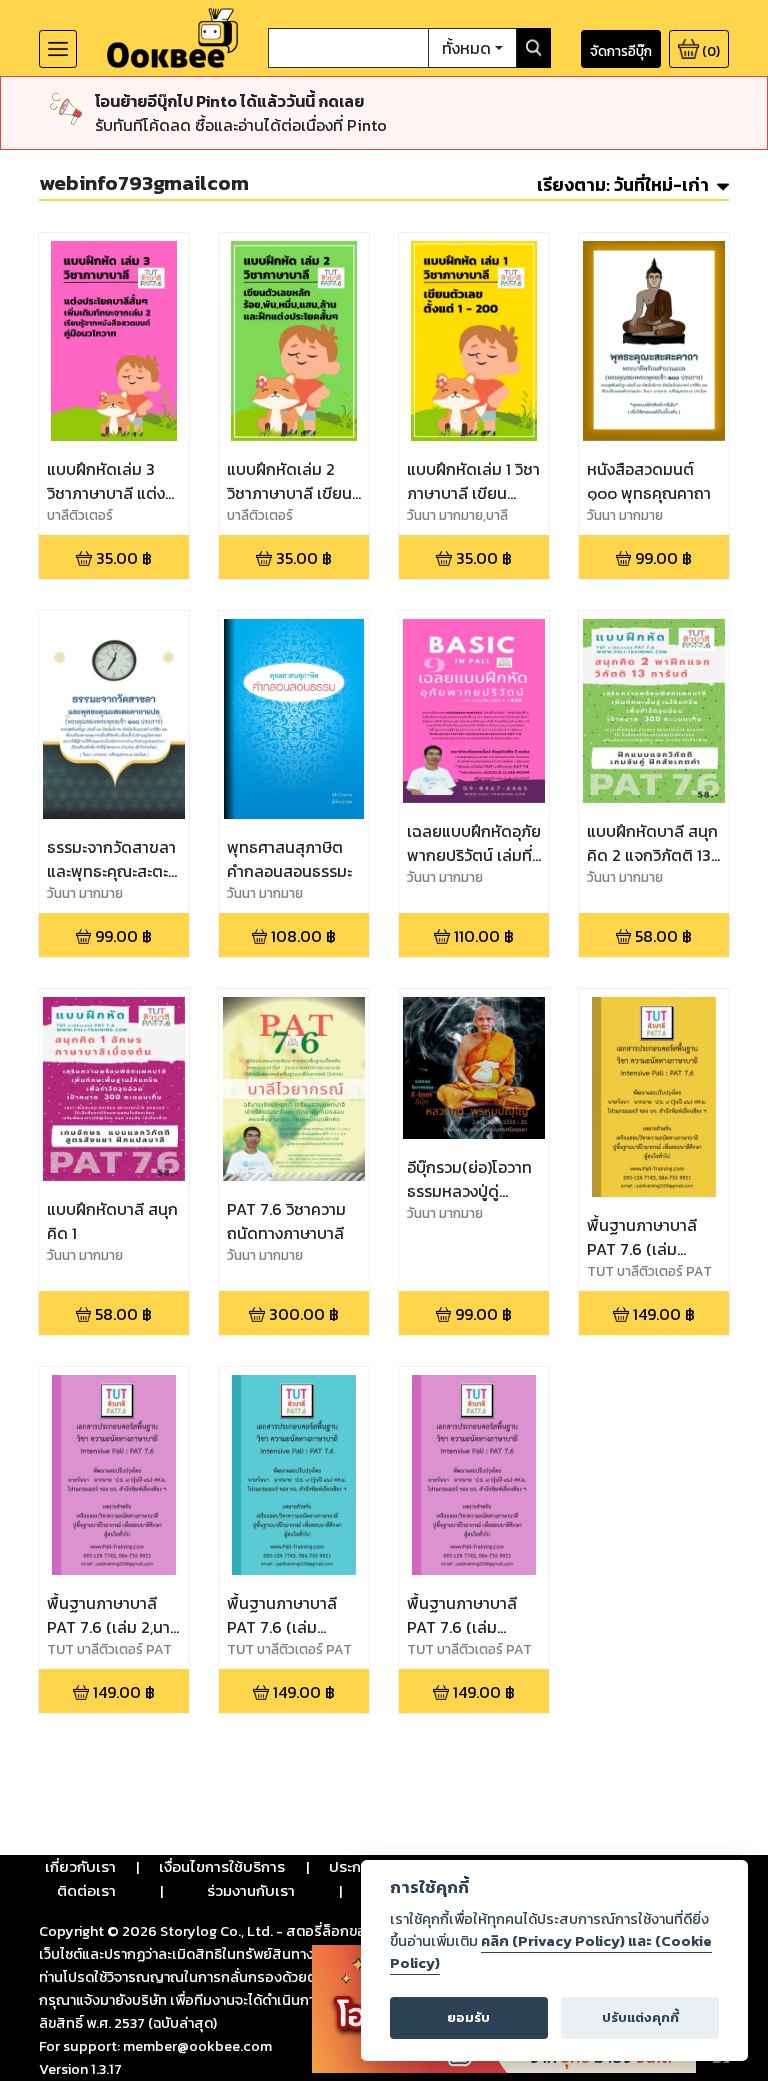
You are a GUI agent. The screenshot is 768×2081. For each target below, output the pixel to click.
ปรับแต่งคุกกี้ (640, 2017)
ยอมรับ (468, 2017)
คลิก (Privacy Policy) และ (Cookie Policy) (551, 1952)
